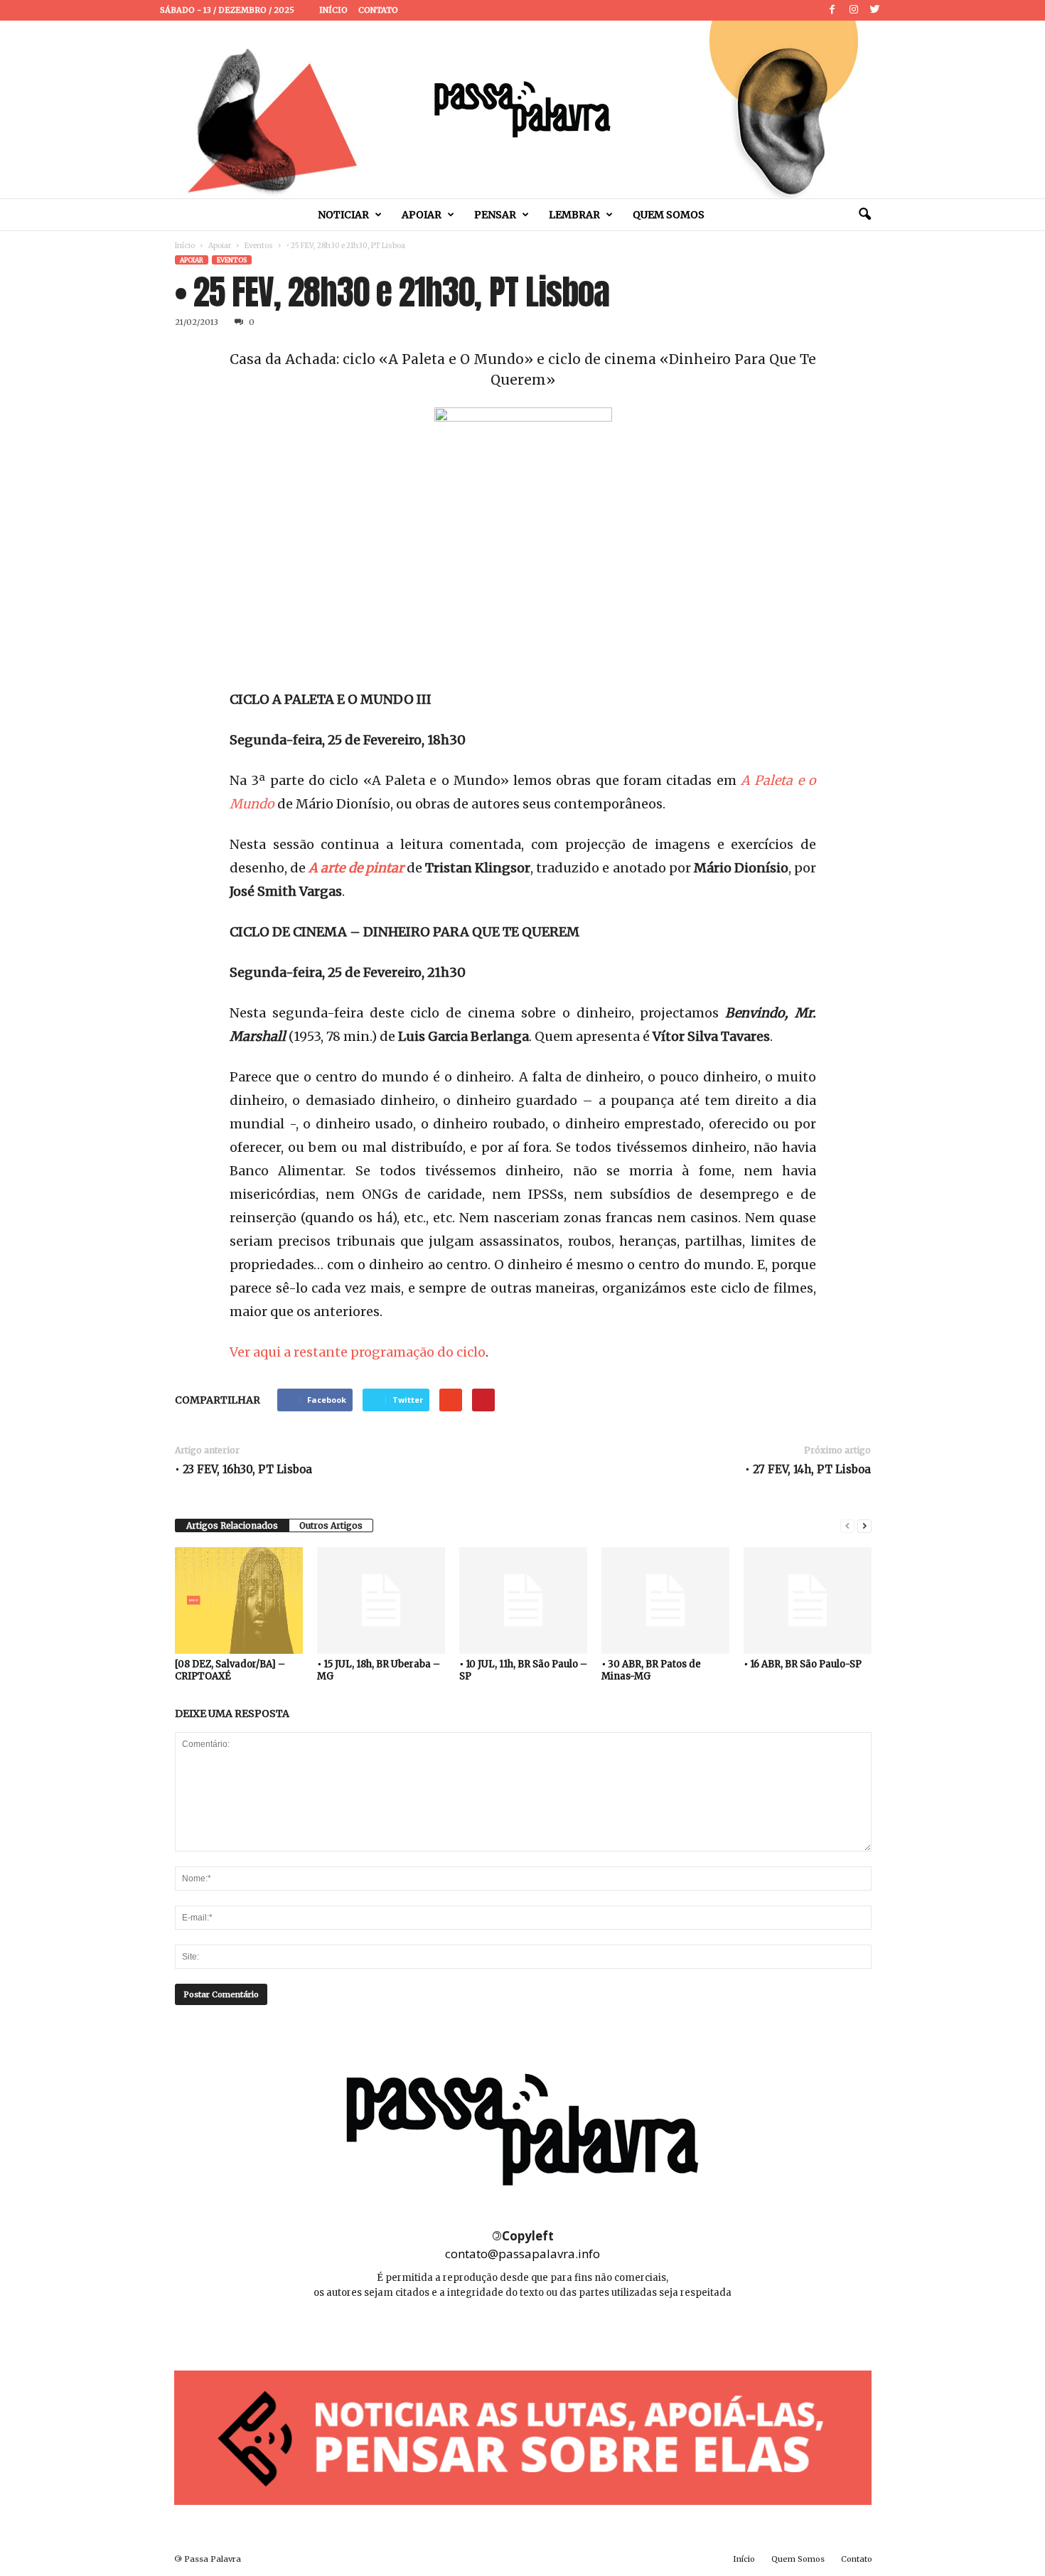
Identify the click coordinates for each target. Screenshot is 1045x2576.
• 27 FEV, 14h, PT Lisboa (808, 1469)
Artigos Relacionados (232, 1525)
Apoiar (422, 215)
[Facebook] (832, 10)
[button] (864, 215)
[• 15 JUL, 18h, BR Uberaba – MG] (381, 1600)
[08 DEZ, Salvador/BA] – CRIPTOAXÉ (230, 1670)
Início (333, 10)
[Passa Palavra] (522, 109)
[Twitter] (875, 10)
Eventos (259, 246)
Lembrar (574, 215)
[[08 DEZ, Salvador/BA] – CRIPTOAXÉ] (239, 1600)
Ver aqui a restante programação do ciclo (358, 1352)
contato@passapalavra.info (522, 2254)
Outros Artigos (331, 1525)
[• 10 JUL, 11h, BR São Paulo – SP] (523, 1600)
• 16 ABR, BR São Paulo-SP (803, 1664)
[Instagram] (854, 10)
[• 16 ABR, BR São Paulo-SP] (808, 1600)
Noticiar (343, 215)
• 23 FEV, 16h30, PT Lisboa (243, 1469)
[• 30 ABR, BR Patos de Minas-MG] (665, 1600)
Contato (378, 10)
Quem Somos (669, 215)
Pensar (495, 215)
